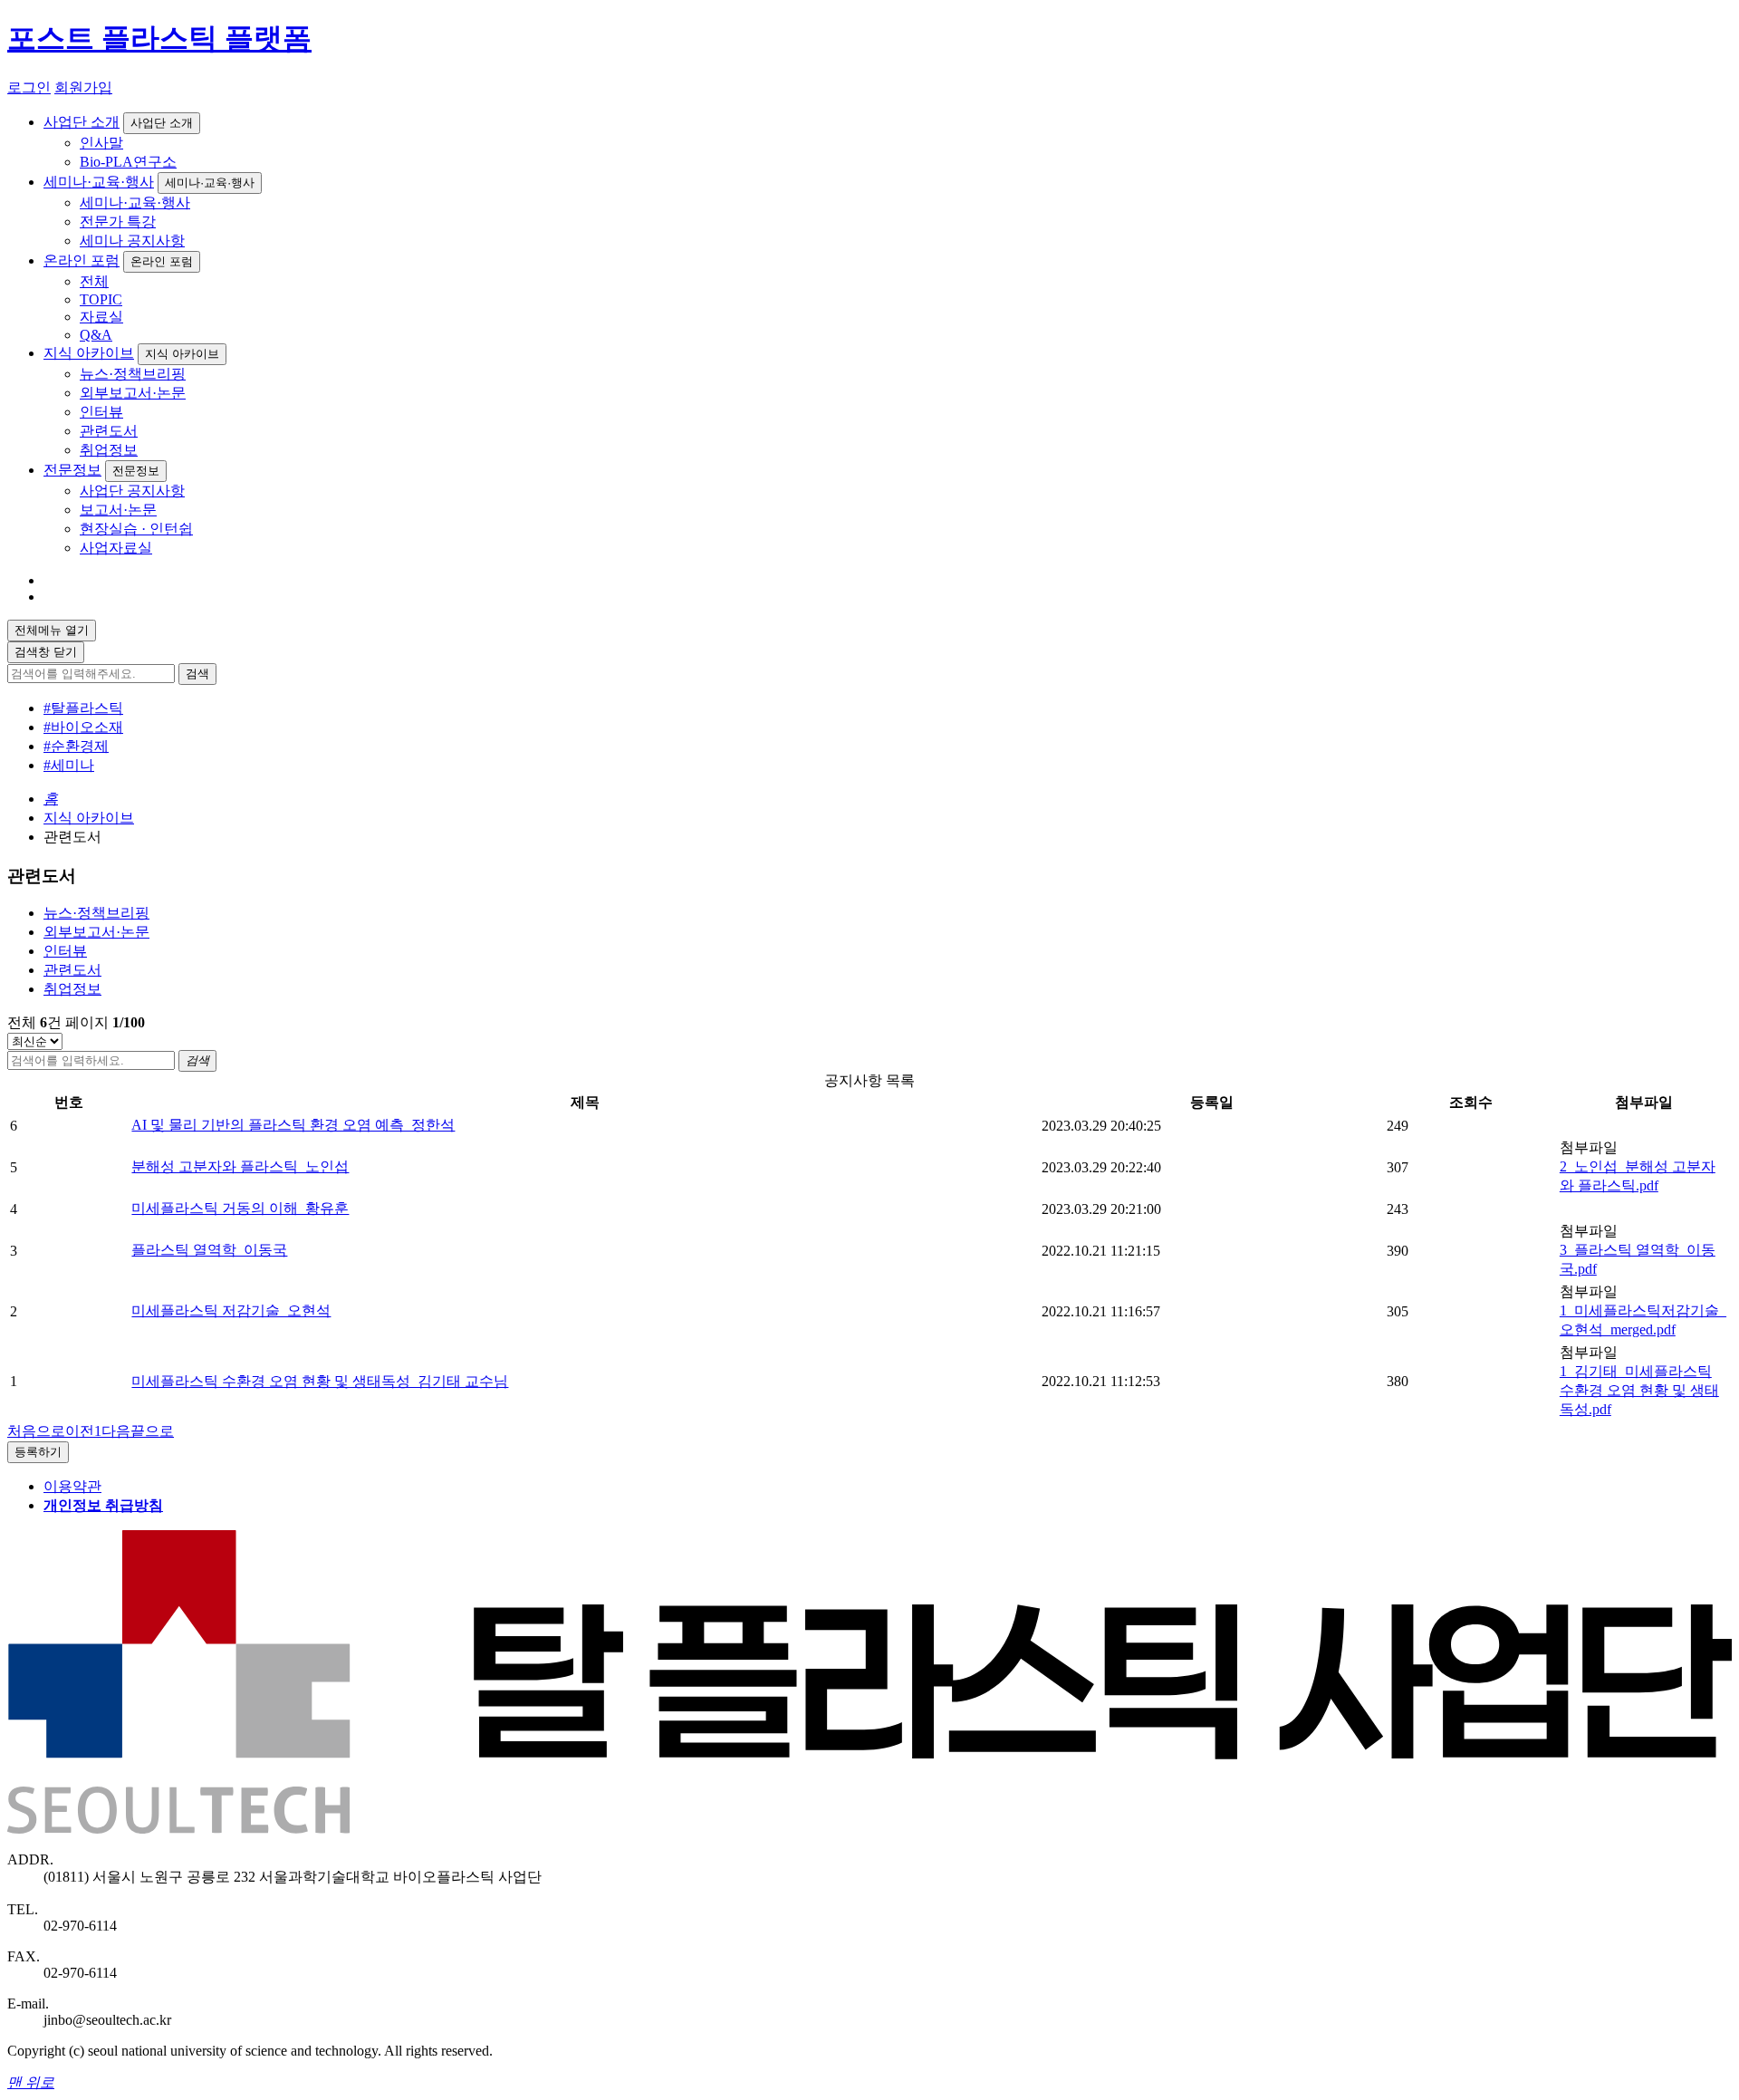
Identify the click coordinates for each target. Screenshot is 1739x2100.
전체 (94, 281)
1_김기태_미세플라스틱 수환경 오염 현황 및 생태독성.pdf (1639, 1390)
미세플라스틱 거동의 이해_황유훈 (240, 1208)
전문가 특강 (118, 222)
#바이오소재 (83, 727)
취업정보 (109, 450)
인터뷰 (101, 412)
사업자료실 (116, 548)
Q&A (96, 335)
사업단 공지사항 (132, 491)
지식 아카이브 (89, 353)
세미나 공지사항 (132, 241)
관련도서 (109, 431)
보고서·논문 (118, 510)
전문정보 (72, 470)
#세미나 (69, 765)
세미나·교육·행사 (99, 182)
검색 (197, 674)
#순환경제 (76, 746)
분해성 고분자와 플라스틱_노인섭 (240, 1166)
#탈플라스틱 (83, 708)
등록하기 (38, 1452)
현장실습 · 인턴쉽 (136, 529)
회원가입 (83, 87)
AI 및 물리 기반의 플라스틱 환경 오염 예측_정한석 (293, 1125)
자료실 (101, 317)
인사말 (101, 143)
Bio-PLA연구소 (128, 162)
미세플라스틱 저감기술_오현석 (231, 1310)
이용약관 (72, 1486)
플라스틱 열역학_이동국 (209, 1250)
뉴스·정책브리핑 (133, 374)
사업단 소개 (82, 122)
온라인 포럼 (82, 260)
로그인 (29, 87)
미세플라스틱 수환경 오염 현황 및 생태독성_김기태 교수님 (320, 1381)
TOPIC (101, 299)
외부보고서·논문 (133, 393)
